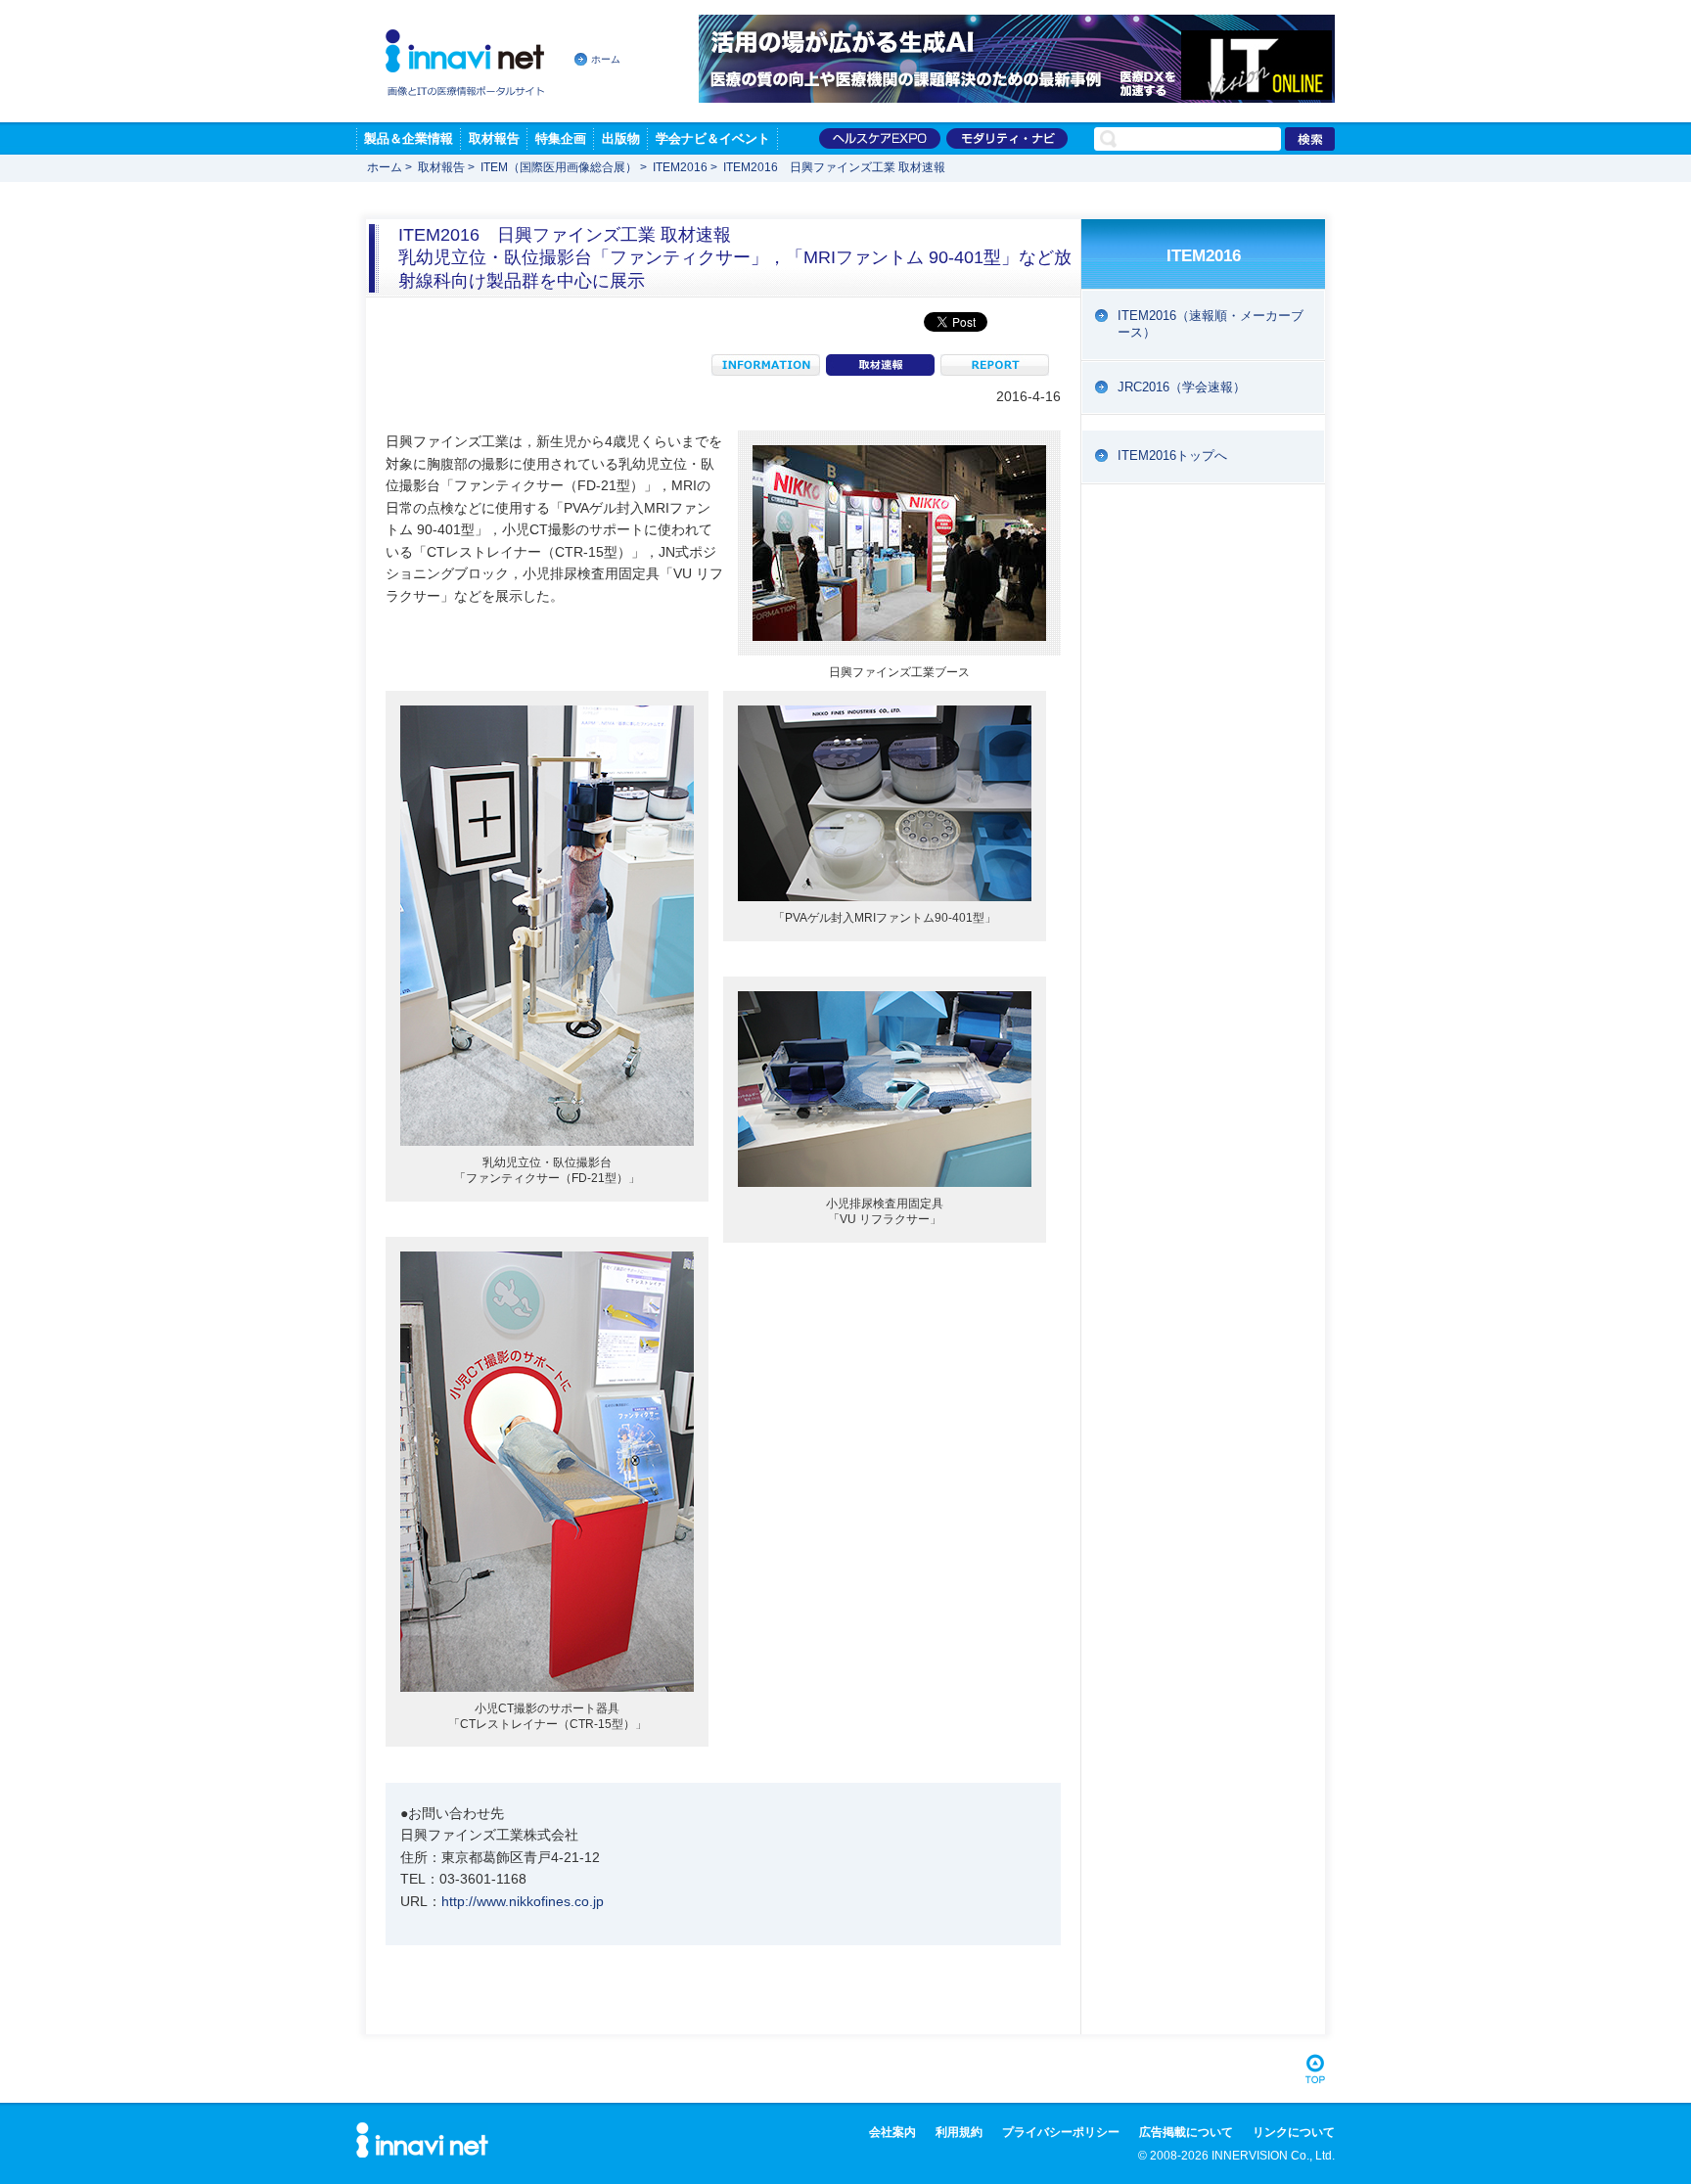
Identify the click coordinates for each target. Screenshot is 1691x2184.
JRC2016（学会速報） (1182, 387)
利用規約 (959, 2132)
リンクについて (1294, 2132)
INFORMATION (766, 365)
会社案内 (892, 2132)
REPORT (995, 365)
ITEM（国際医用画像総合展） (559, 167)
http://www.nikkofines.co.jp (523, 1901)
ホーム (606, 59)
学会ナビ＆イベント (713, 138)
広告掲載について (1186, 2132)
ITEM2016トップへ (1172, 455)
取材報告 (494, 138)
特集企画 (561, 138)
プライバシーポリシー (1061, 2132)
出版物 (621, 138)
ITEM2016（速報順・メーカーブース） (1211, 324)
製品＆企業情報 (409, 138)
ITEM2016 (680, 167)
